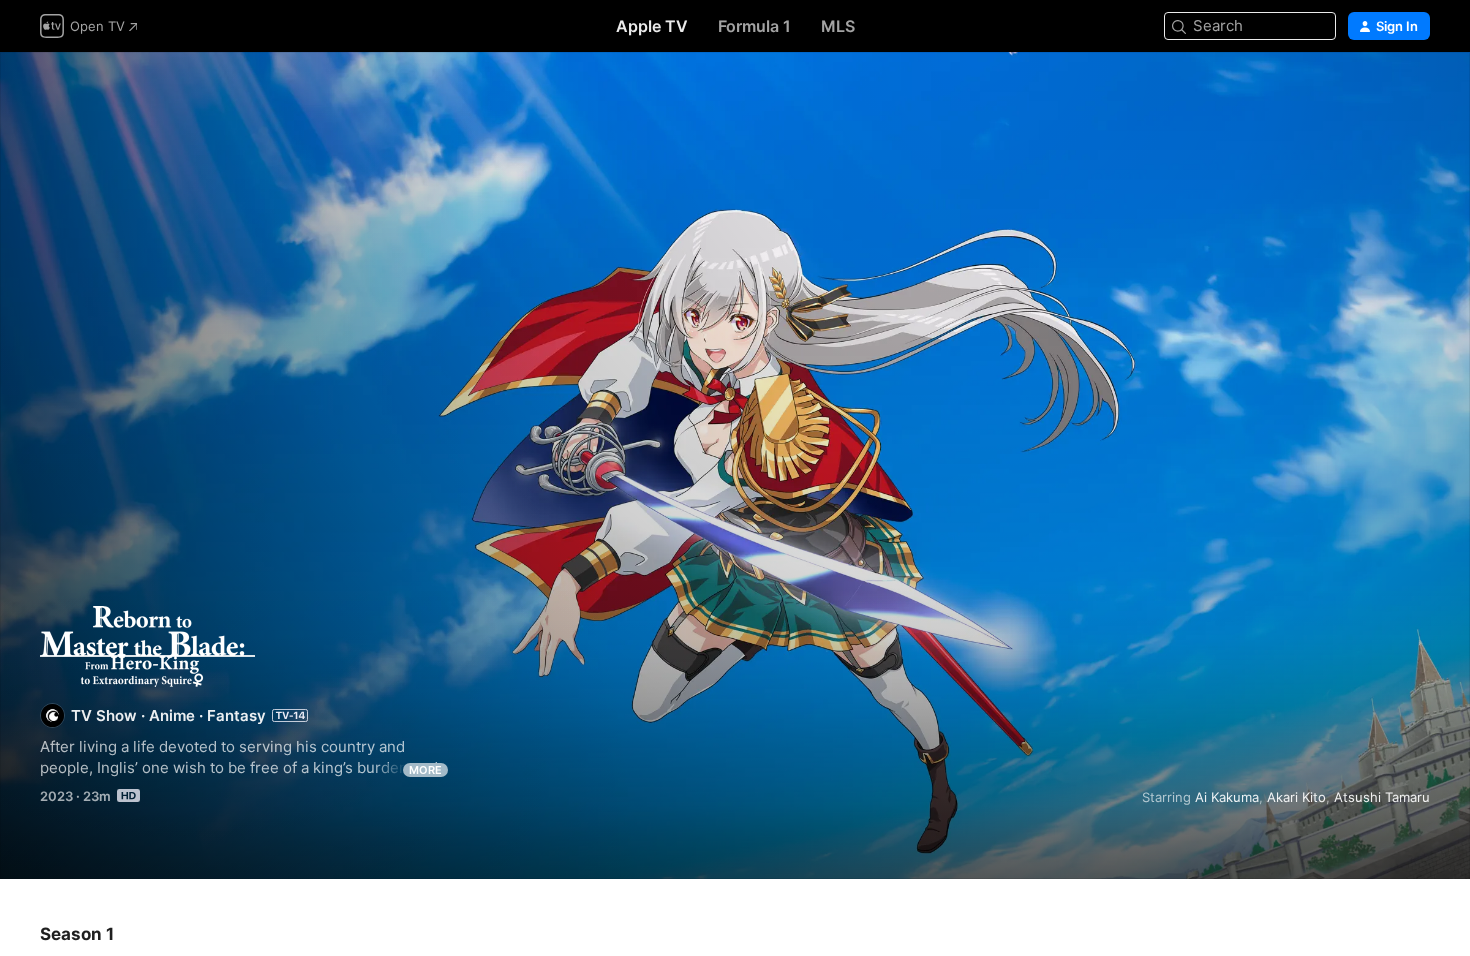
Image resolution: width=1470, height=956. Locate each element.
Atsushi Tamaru (1382, 797)
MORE (425, 770)
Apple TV (652, 26)
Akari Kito (1296, 797)
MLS (838, 26)
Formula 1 (754, 26)
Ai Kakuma (1227, 797)
